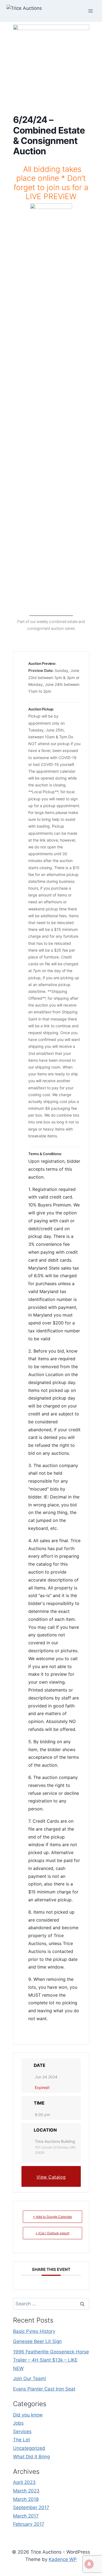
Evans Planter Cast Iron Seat (44, 2389)
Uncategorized (29, 2448)
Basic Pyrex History (34, 2331)
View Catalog (51, 2177)
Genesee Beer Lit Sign (37, 2341)
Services (22, 2432)
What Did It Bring (31, 2457)
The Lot (21, 2440)
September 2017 (31, 2507)
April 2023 (24, 2482)
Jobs (18, 2423)
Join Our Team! (30, 2379)
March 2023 (26, 2491)
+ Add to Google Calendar (52, 2217)
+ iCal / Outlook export (52, 2233)
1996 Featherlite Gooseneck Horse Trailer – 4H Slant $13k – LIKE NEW (51, 2360)
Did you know (28, 2415)
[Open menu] (90, 11)
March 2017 (26, 2516)
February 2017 (29, 2524)
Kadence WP (63, 2559)
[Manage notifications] (89, 2564)
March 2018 (26, 2499)
